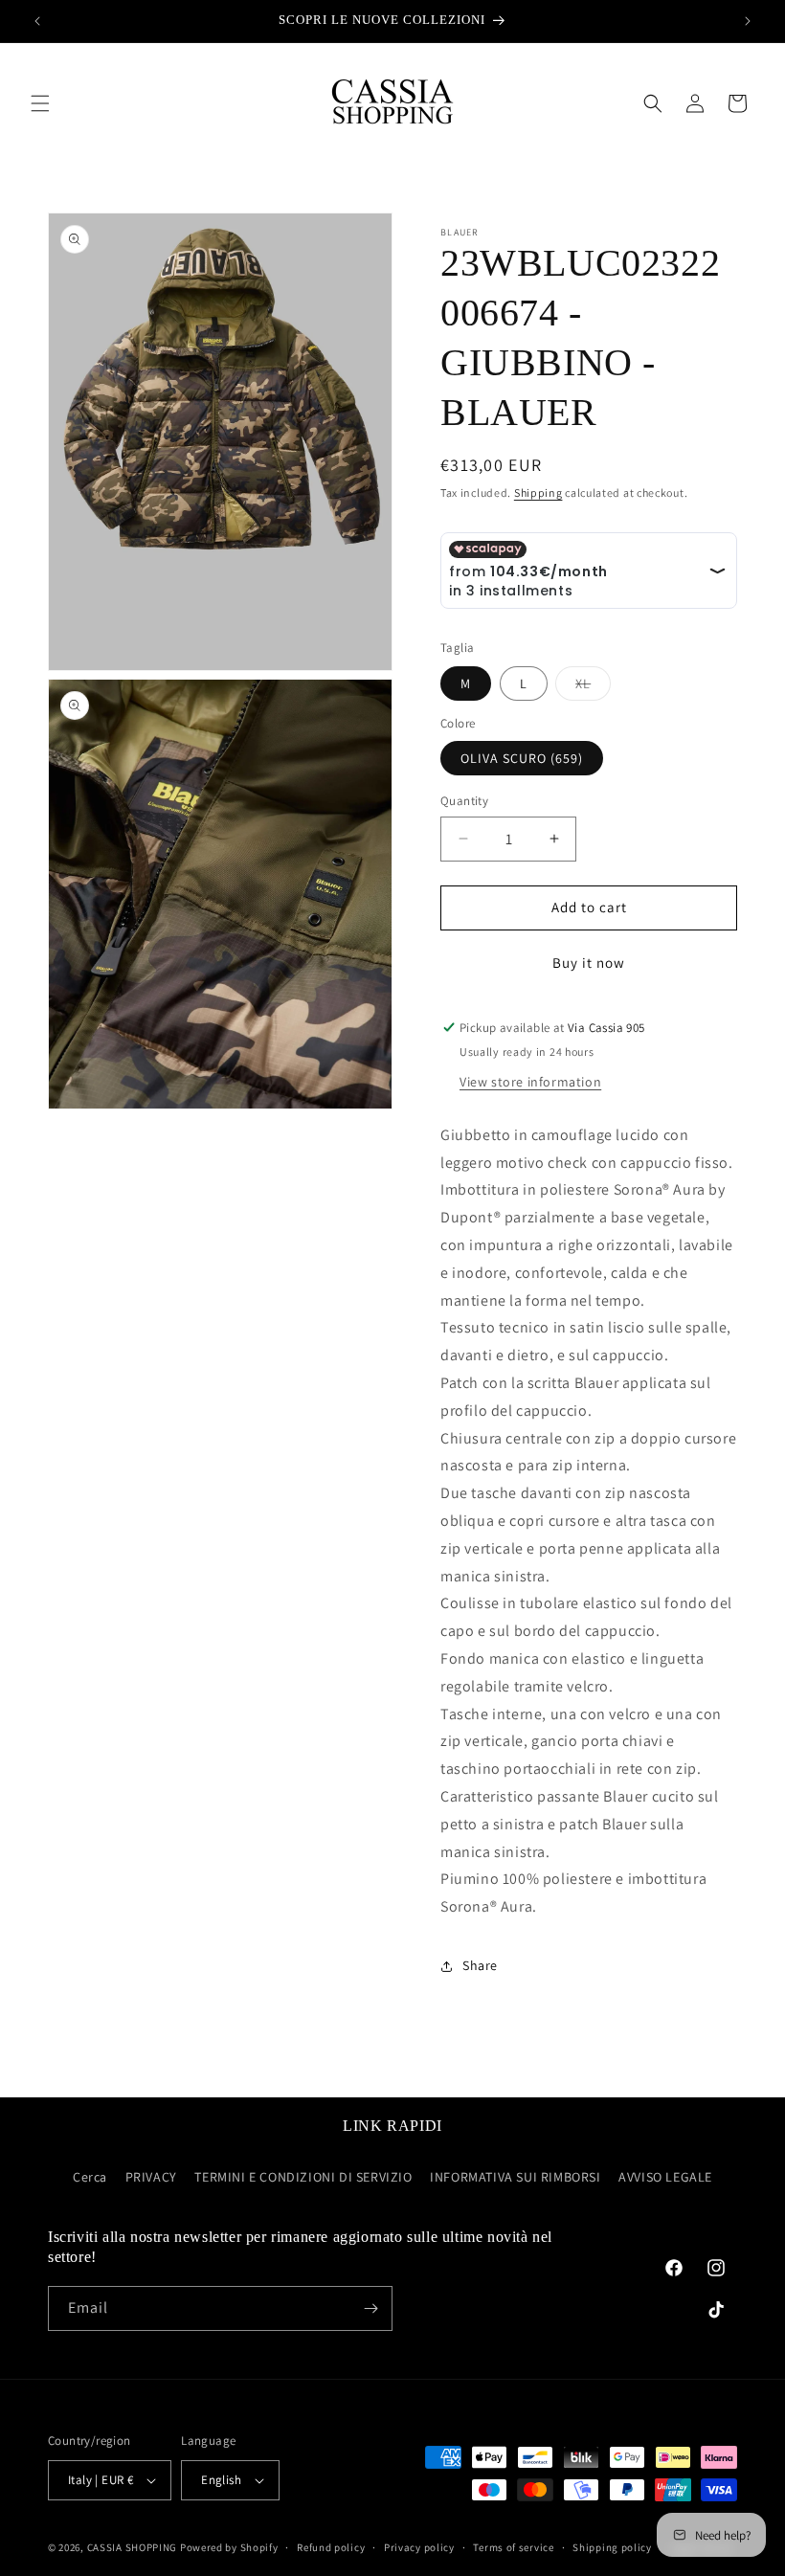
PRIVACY (151, 2177)
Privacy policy (419, 2547)
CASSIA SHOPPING (133, 2547)
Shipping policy (612, 2547)
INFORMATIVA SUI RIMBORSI (515, 2177)
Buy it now (589, 963)
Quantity (464, 801)
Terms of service (513, 2547)
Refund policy (331, 2547)
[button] (40, 103)
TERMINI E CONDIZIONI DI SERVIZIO (303, 2177)
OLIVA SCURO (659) (522, 758)
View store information (530, 1082)
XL (593, 687)
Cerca (90, 2177)
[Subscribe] (370, 2308)
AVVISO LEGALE (665, 2177)
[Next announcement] (748, 21)
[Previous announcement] (37, 21)
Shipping (538, 493)
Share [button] (480, 1965)
